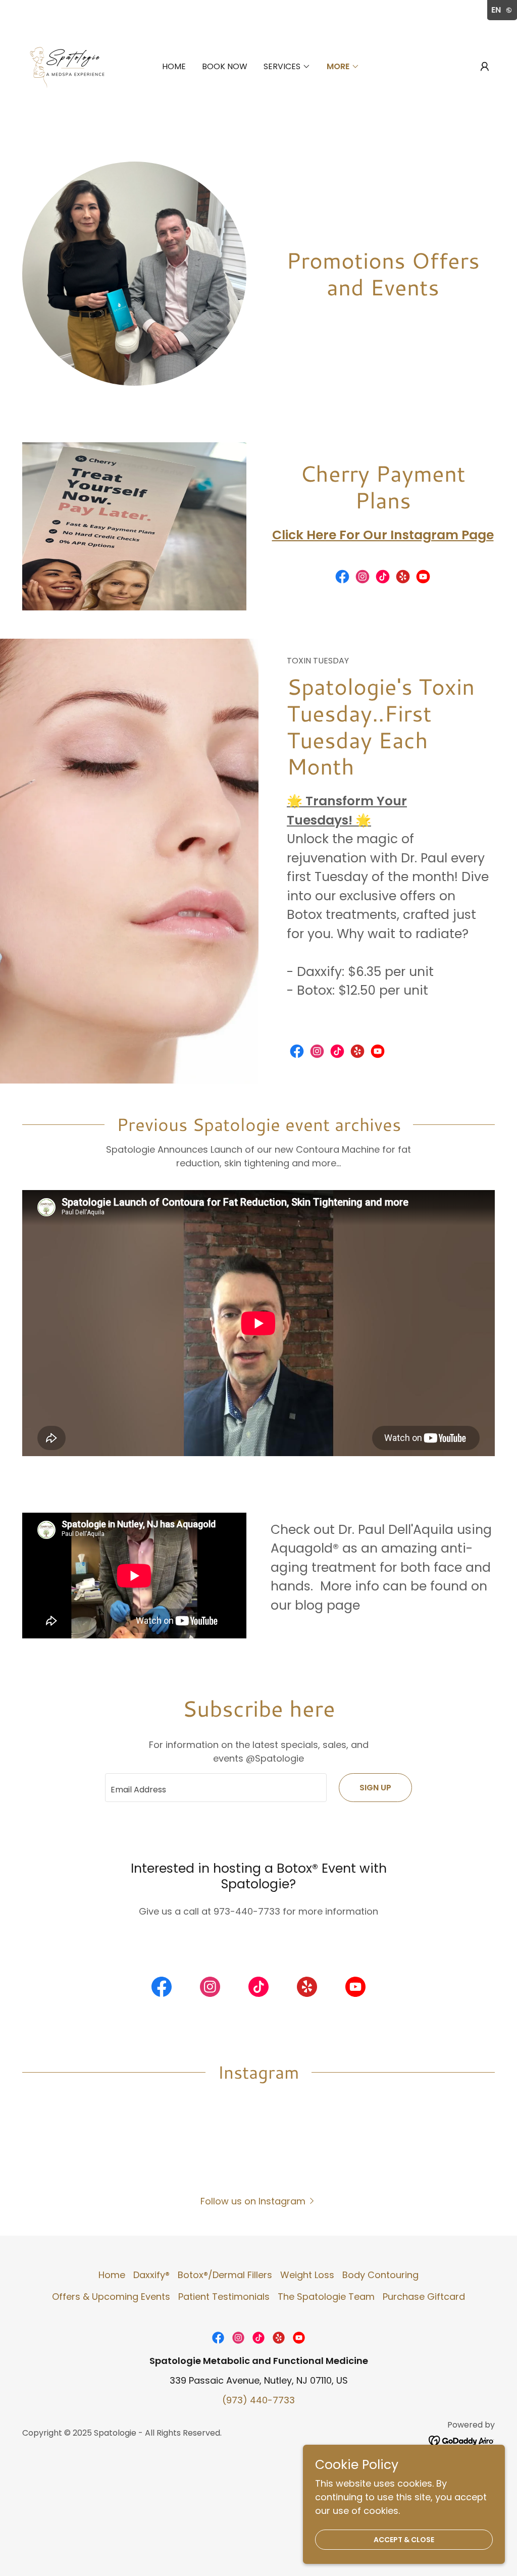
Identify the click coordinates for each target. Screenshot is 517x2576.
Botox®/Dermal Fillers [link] (225, 2275)
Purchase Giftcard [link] (424, 2297)
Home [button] (112, 2275)
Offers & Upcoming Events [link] (111, 2297)
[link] (73, 66)
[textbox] (216, 1788)
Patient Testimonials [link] (224, 2297)
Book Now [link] (225, 66)
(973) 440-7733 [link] (258, 2400)
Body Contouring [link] (380, 2275)
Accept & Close (404, 2540)
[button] (485, 67)
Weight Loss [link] (307, 2275)
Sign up (375, 1788)
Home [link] (174, 66)
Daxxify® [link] (151, 2275)
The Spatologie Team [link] (326, 2297)
